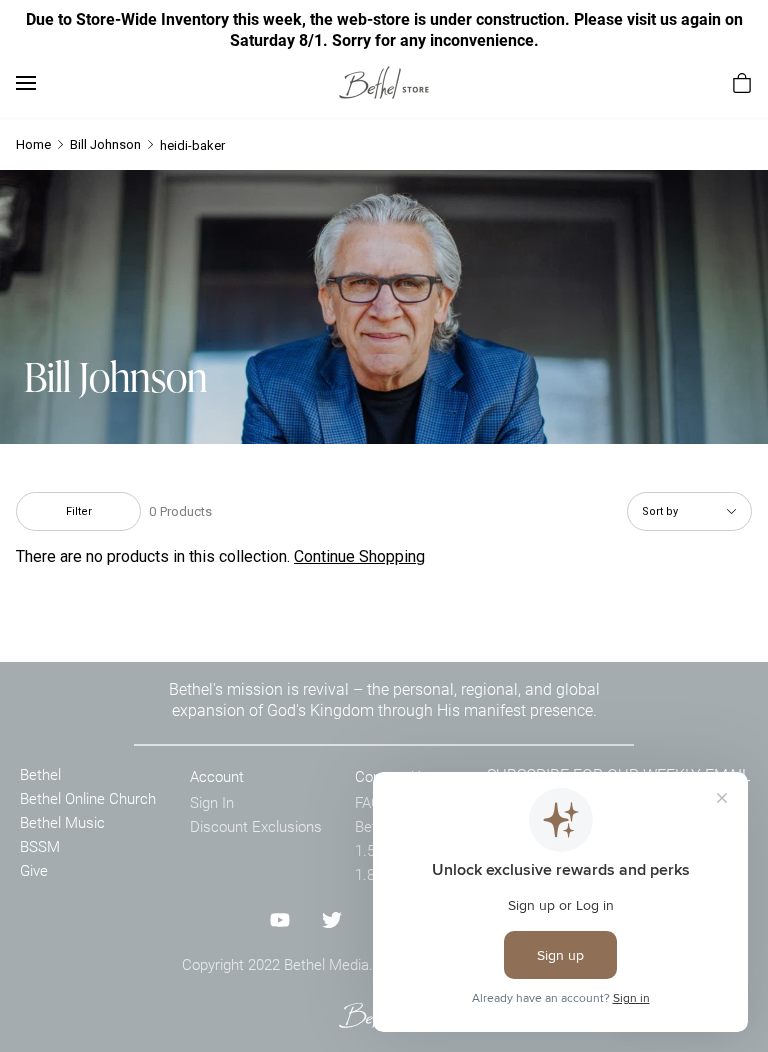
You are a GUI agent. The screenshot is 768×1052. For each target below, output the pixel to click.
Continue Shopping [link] (359, 556)
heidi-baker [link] (192, 145)
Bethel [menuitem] (40, 774)
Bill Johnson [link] (105, 144)
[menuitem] (742, 83)
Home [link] (33, 144)
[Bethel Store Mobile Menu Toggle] (26, 83)
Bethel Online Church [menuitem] (88, 798)
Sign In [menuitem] (212, 802)
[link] (384, 82)
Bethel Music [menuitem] (62, 822)
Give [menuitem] (34, 870)
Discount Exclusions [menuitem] (256, 826)
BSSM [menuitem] (40, 846)
